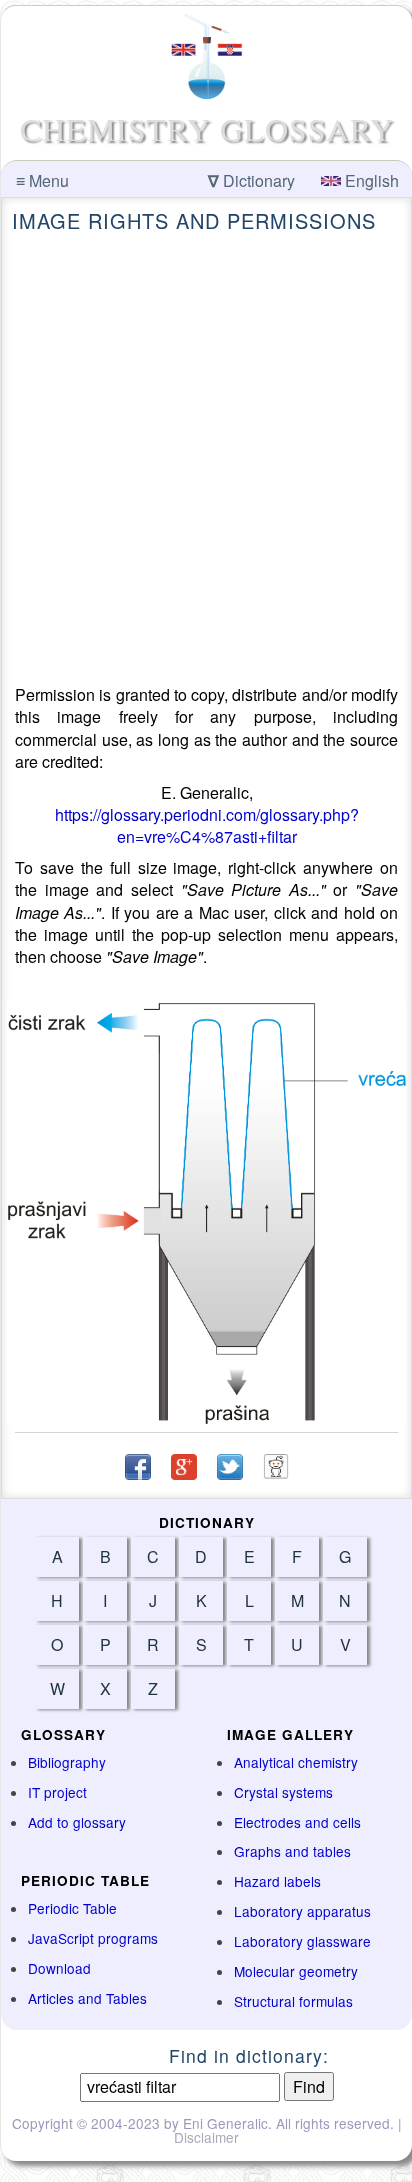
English (370, 180)
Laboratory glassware (302, 1941)
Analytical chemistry (296, 1762)
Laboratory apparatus (302, 1911)
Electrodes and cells (297, 1822)
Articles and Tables (87, 1998)
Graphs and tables (292, 1851)
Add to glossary (77, 1822)
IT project (57, 1792)
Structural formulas (293, 2001)
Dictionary (251, 180)
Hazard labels (277, 1881)
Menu (42, 180)
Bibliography (67, 1762)
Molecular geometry (296, 1971)
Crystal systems (283, 1792)
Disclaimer (206, 2137)
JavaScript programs (93, 1938)
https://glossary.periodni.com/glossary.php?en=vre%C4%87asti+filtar (207, 825)
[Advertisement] (206, 459)
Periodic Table (72, 1908)
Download (59, 1968)
